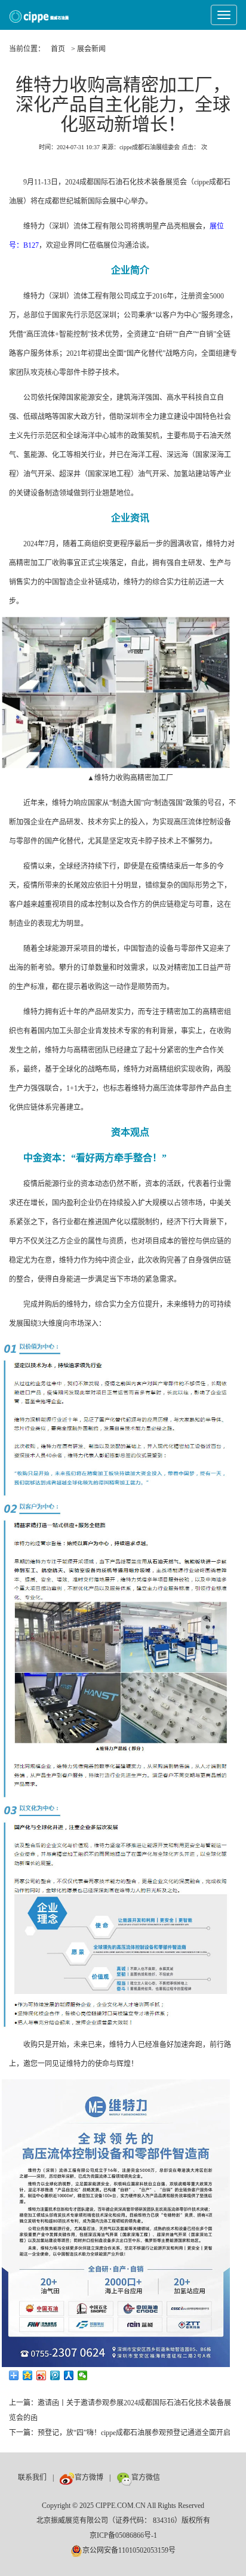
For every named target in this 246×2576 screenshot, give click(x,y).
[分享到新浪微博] (41, 2375)
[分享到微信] (83, 2375)
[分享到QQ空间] (28, 2375)
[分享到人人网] (69, 2375)
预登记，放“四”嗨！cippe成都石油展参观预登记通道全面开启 (134, 2433)
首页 (58, 49)
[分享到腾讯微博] (55, 2375)
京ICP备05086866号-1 (123, 2535)
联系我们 (32, 2477)
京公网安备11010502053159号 (129, 2550)
